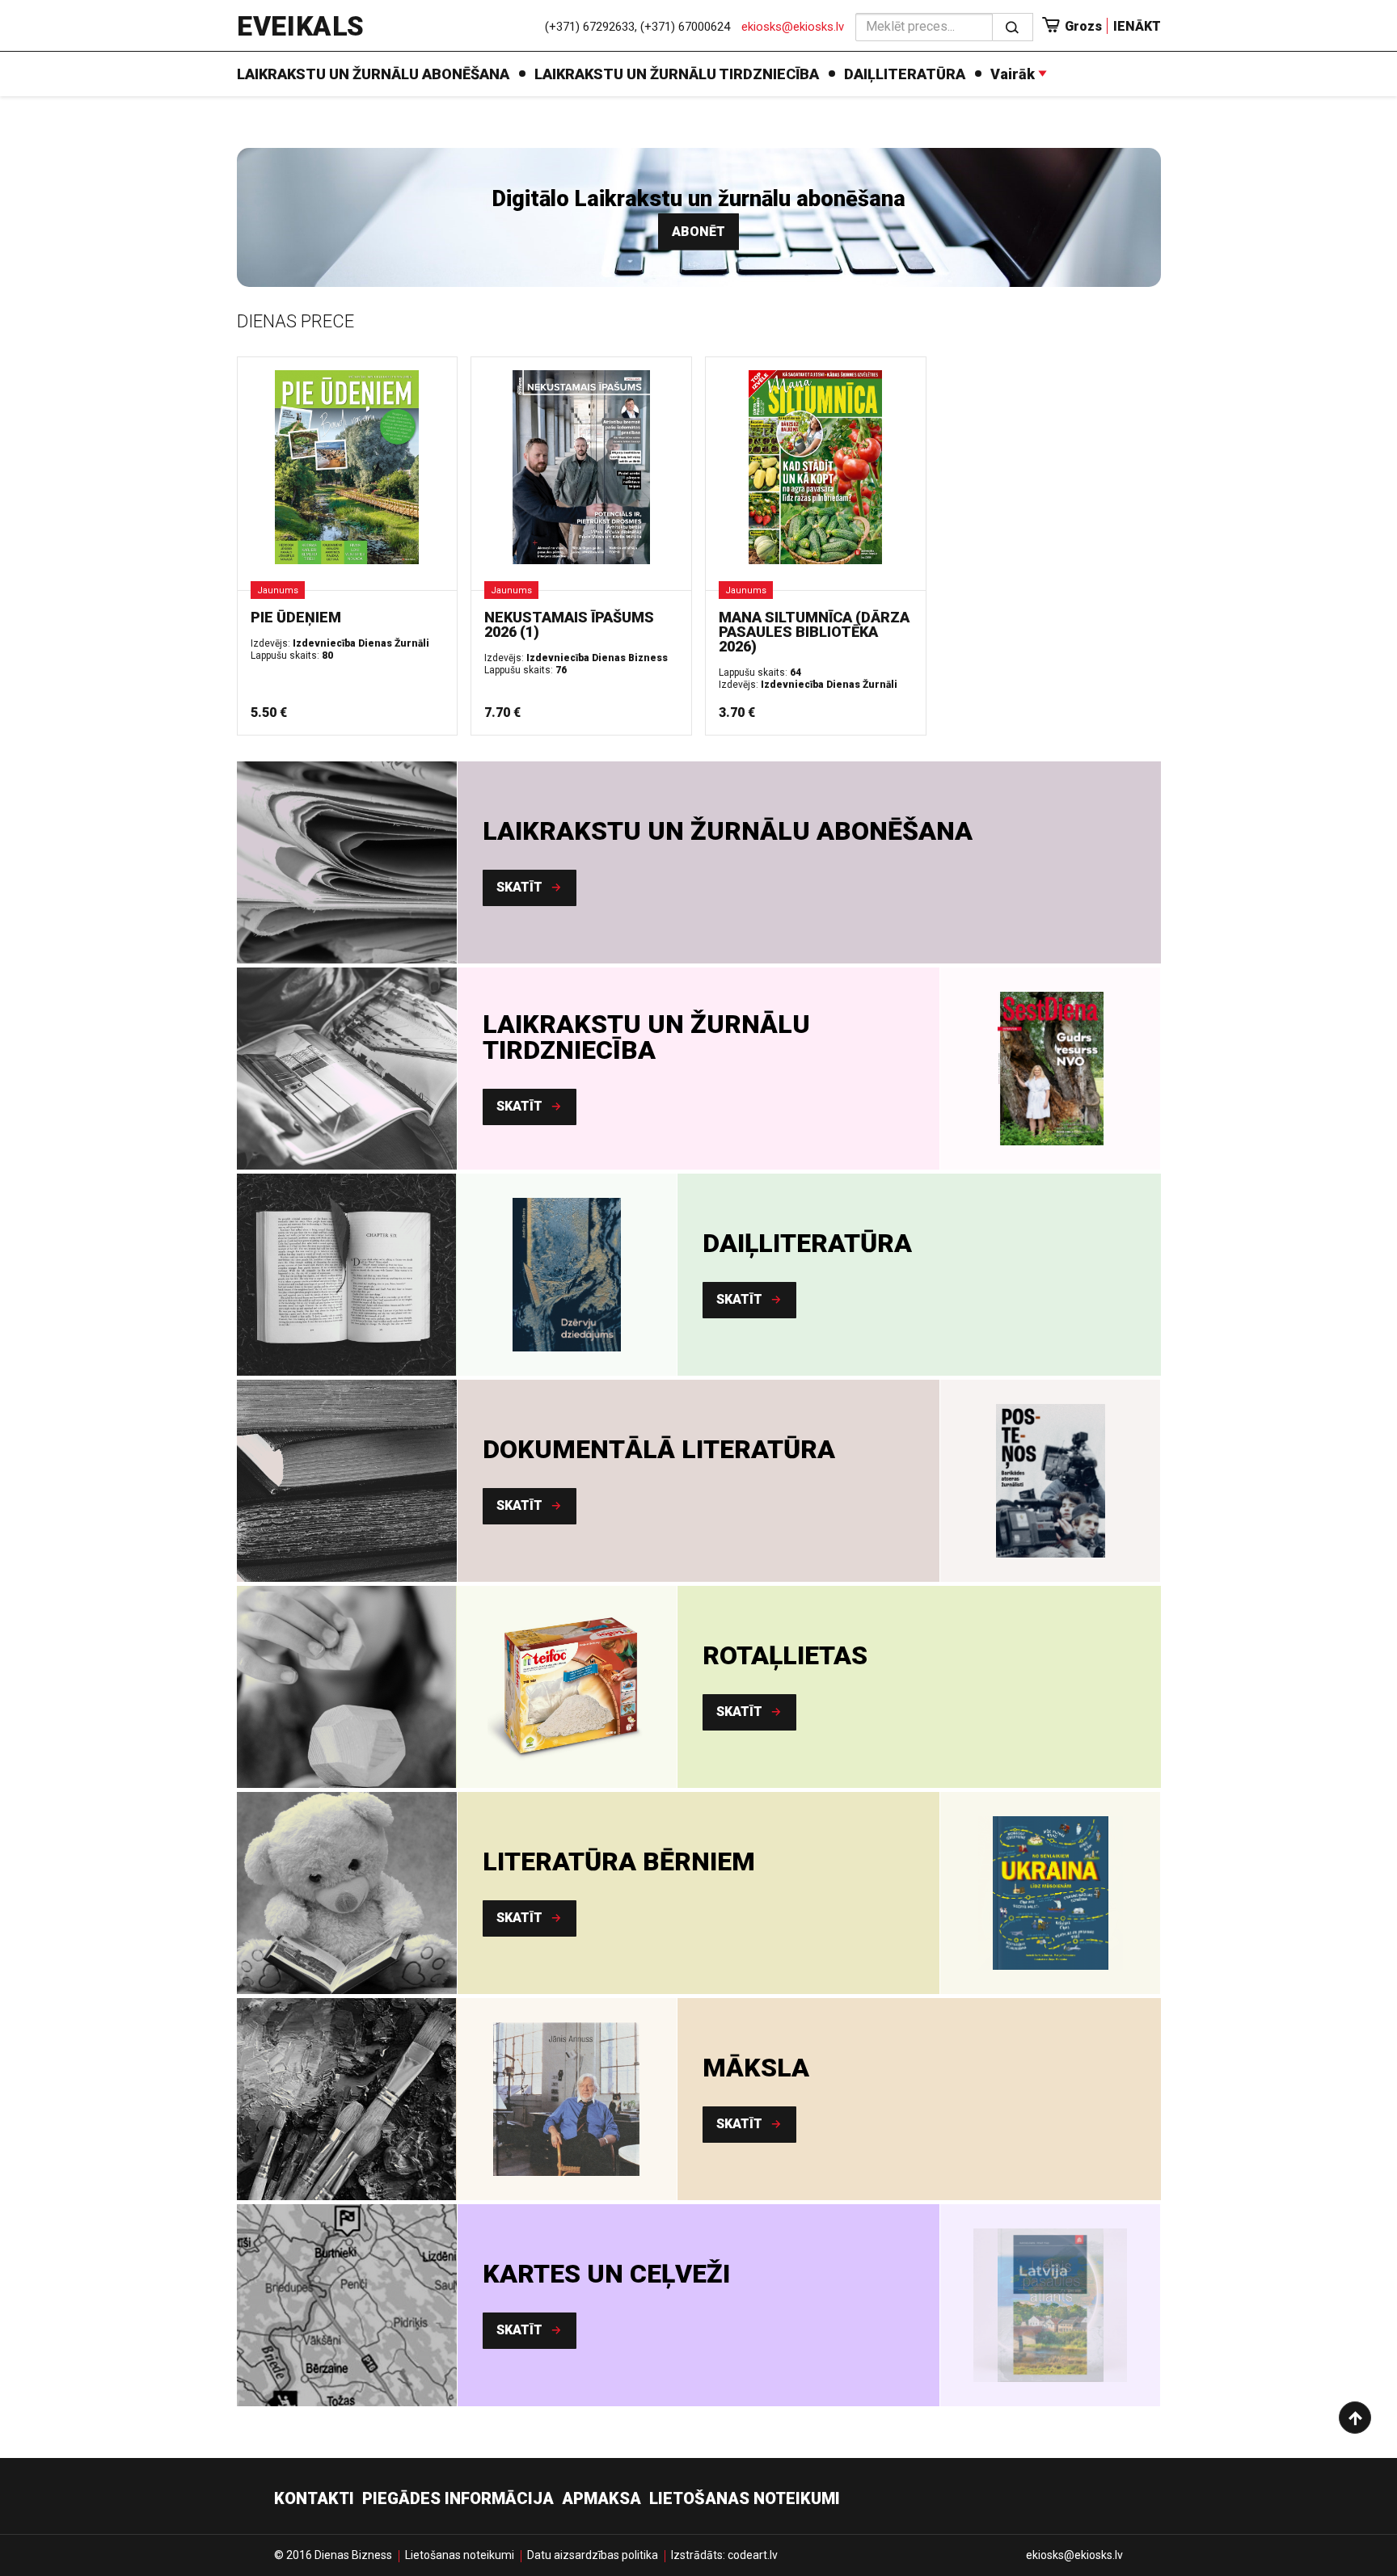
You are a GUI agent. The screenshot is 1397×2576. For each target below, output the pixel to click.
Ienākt (1137, 26)
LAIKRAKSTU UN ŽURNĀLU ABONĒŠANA (373, 74)
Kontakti (314, 2498)
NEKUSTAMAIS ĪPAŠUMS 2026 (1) (569, 624)
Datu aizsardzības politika (593, 2555)
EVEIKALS (300, 26)
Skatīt (521, 887)
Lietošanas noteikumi (745, 2498)
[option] (1050, 1069)
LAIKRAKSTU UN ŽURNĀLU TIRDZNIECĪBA (677, 74)
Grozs (1082, 26)
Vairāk (1014, 74)
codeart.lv (753, 2555)
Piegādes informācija (458, 2498)
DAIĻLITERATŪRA (905, 74)
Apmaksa (601, 2498)
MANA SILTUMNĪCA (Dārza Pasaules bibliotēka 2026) (814, 632)
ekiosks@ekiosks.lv (793, 27)
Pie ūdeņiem (296, 617)
